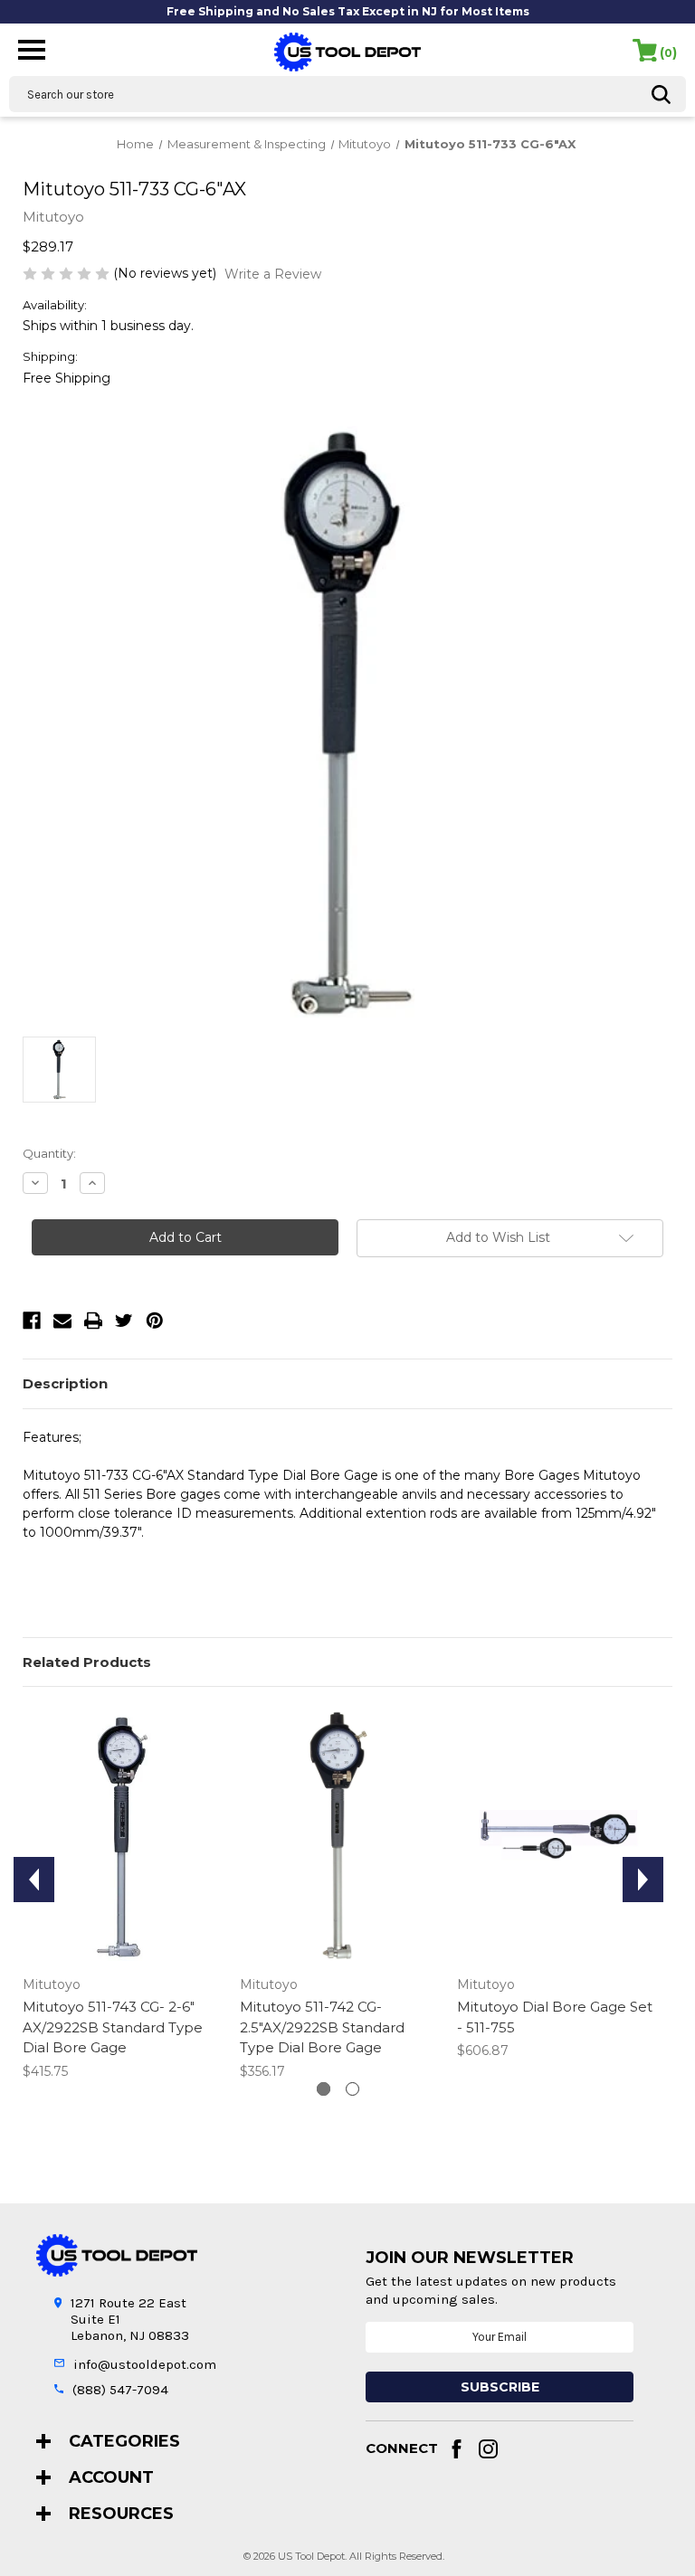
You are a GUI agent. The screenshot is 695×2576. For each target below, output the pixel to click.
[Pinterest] (155, 1321)
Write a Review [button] (273, 274)
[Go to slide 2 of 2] (352, 2089)
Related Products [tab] (87, 1662)
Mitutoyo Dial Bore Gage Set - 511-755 (555, 2017)
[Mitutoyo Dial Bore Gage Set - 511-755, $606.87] (556, 1836)
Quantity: (49, 1153)
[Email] (62, 1321)
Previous (34, 1880)
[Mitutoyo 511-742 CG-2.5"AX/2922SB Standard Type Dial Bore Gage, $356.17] (339, 1836)
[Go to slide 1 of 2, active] (324, 2089)
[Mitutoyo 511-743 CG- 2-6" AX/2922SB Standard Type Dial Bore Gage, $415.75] (122, 1836)
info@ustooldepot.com (145, 2364)
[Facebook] (32, 1321)
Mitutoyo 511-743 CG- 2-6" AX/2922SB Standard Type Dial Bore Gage (113, 2027)
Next (643, 1880)
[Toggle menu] (32, 48)
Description (65, 1383)
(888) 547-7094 (120, 2390)
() (668, 52)
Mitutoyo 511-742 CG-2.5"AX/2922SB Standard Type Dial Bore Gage (322, 2027)
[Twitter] (124, 1321)
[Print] (93, 1321)
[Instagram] (488, 2449)
